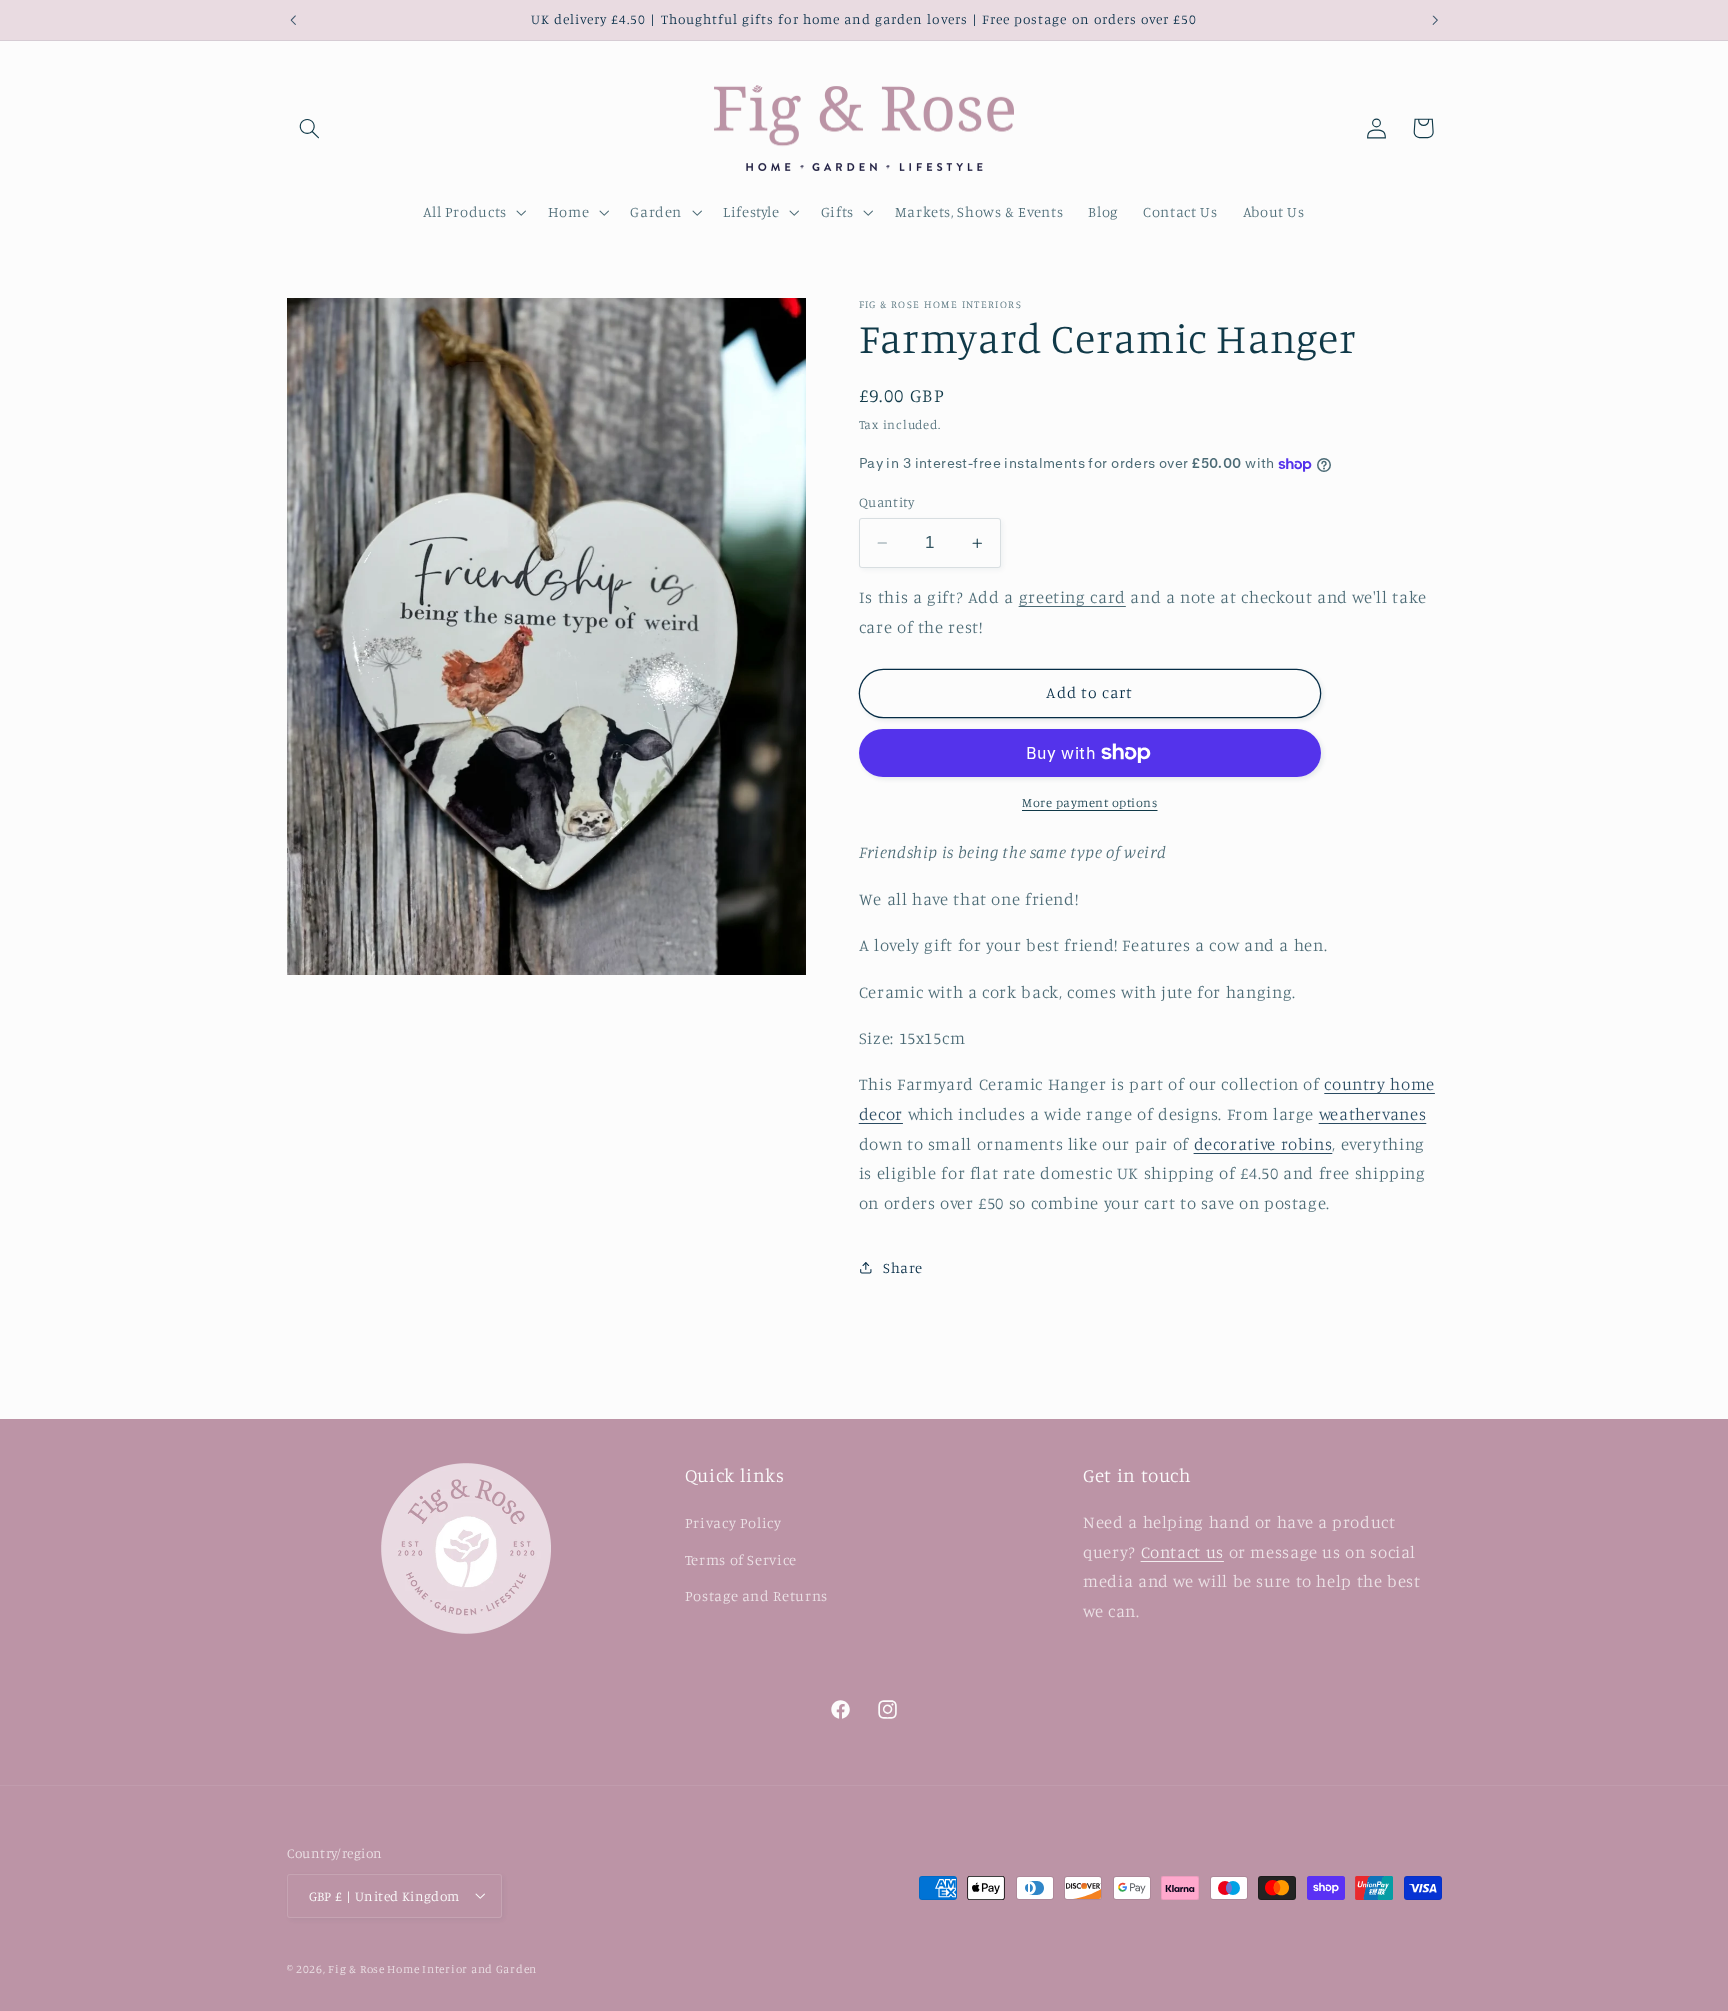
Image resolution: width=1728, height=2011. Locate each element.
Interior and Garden (479, 1968)
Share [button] (903, 1267)
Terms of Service (741, 1559)
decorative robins (1263, 1144)
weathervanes (1373, 1114)
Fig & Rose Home (375, 1968)
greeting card (1072, 597)
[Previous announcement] (293, 20)
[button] (310, 128)
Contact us (1182, 1552)
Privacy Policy (733, 1523)
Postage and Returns (756, 1595)
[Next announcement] (1435, 20)
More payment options (1090, 802)
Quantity (886, 502)
